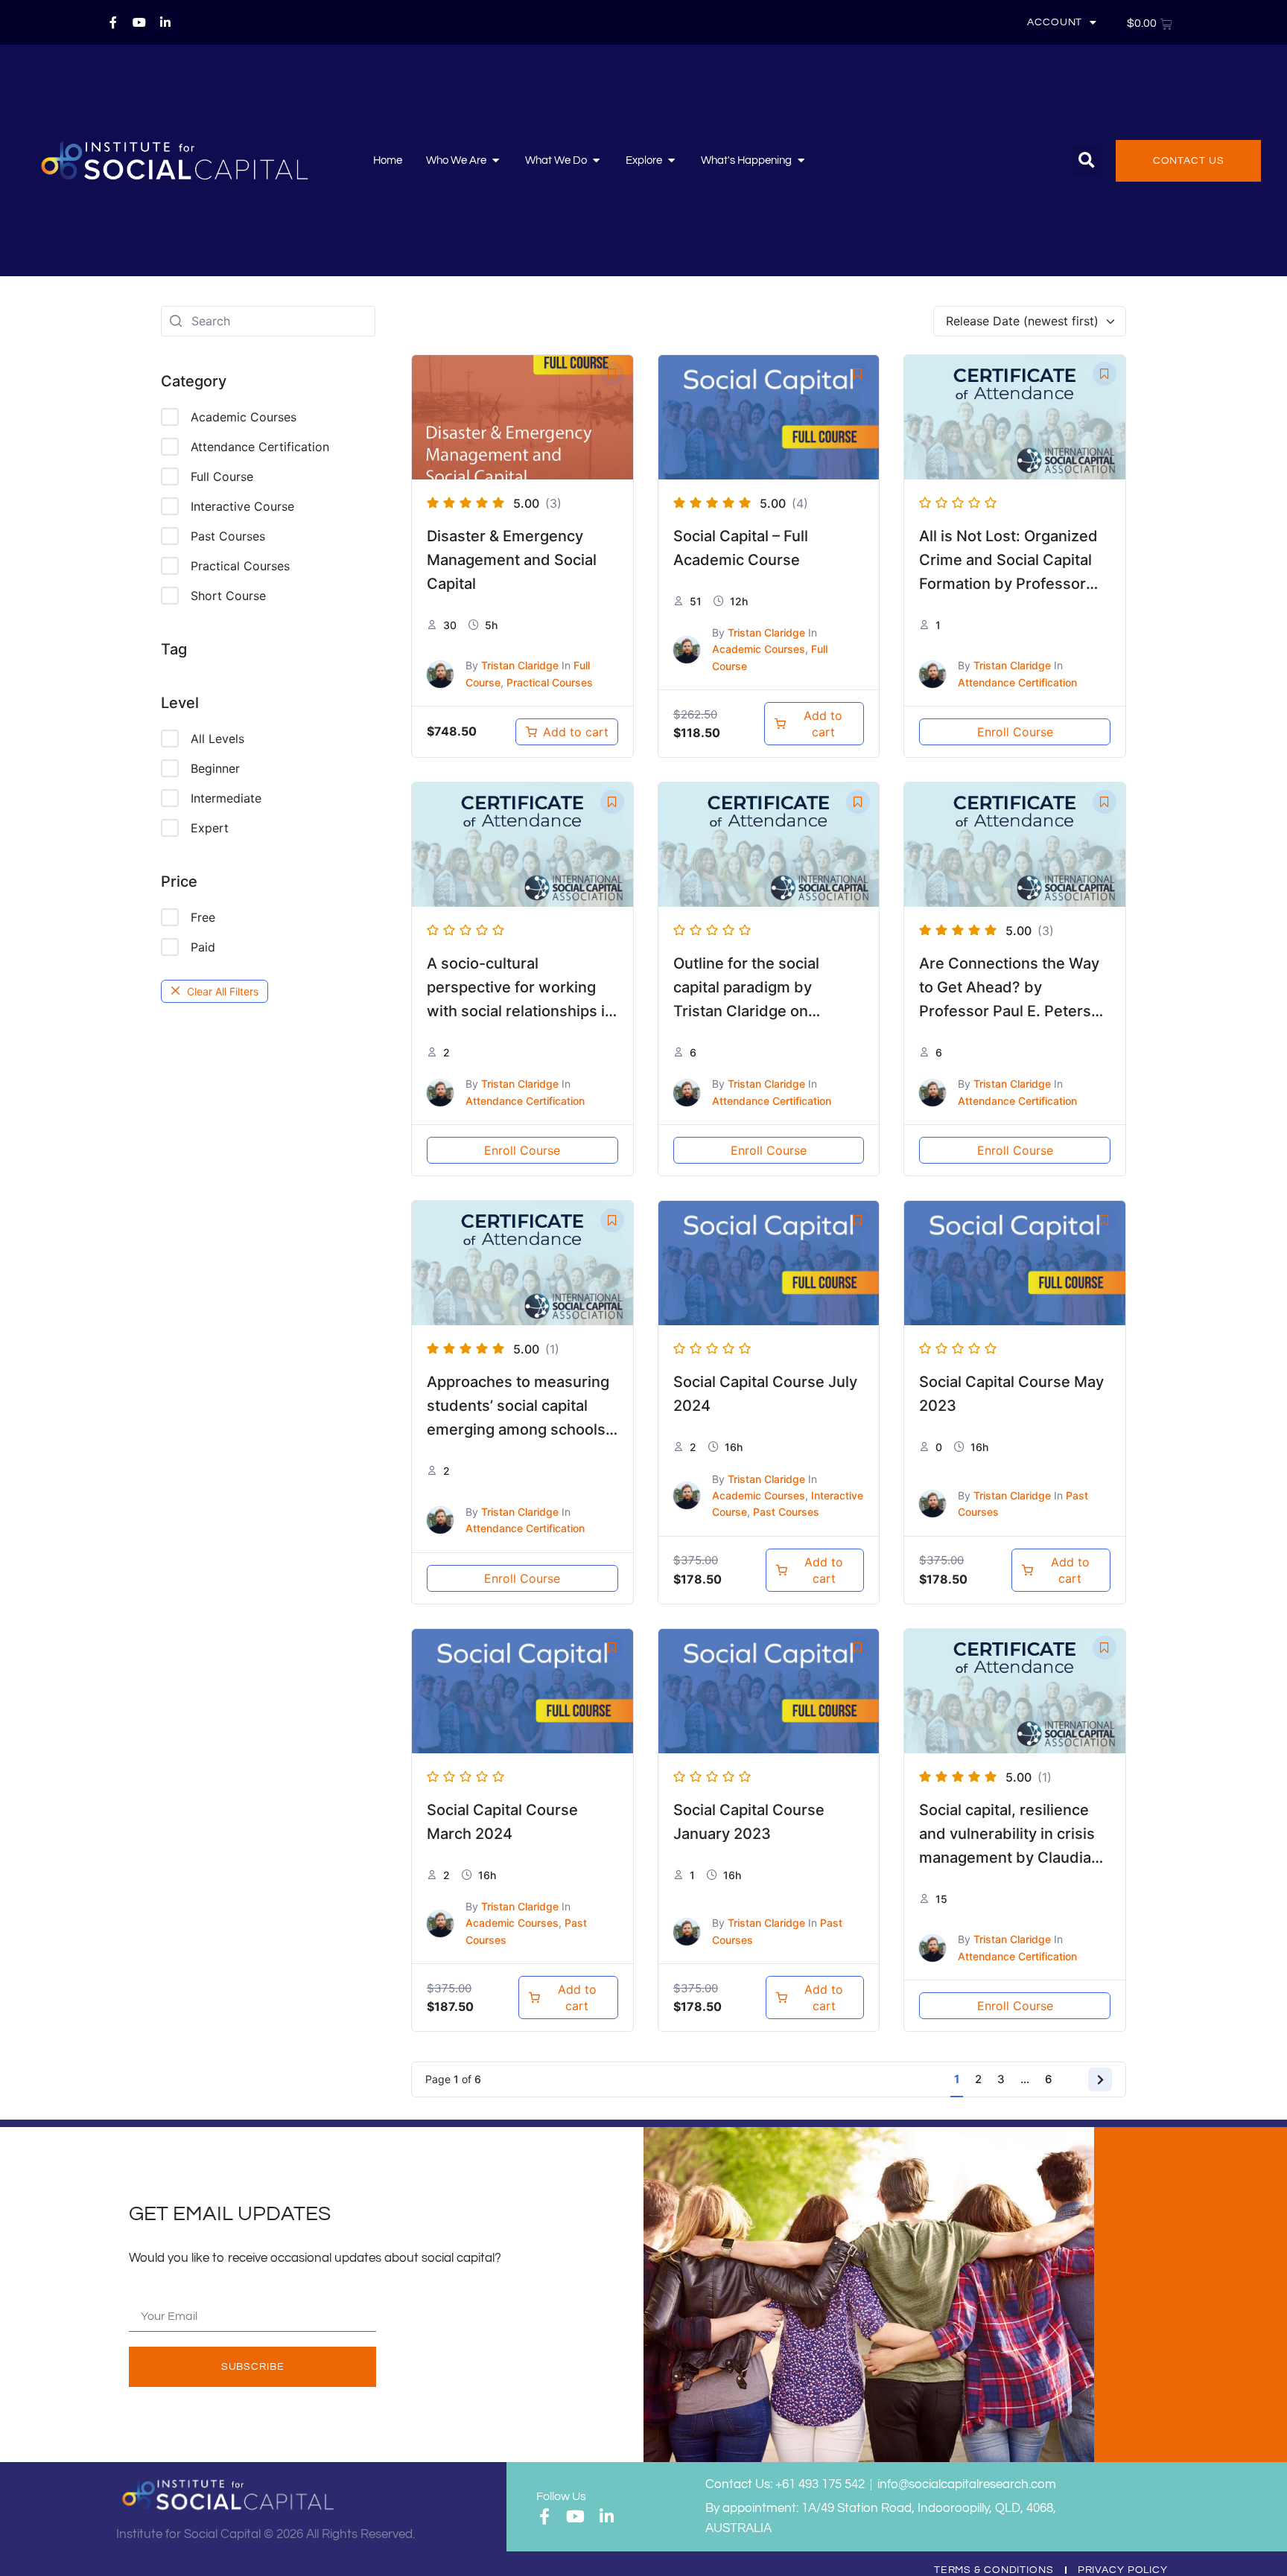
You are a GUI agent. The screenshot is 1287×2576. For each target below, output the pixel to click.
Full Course (222, 476)
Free (203, 917)
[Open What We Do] (596, 161)
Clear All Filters (223, 991)
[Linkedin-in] (165, 22)
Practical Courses (240, 566)
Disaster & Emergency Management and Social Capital (512, 560)
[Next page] (1100, 2079)
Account (1055, 22)
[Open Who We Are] (496, 161)
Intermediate (226, 798)
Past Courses (228, 536)
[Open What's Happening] (801, 161)
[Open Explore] (671, 161)
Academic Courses (244, 417)
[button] (1086, 160)
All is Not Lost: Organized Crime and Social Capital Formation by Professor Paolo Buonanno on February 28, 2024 (1008, 584)
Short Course (228, 596)
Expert (210, 828)
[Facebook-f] (113, 22)
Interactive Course (242, 506)
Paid (203, 947)
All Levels (217, 739)
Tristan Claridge (520, 665)
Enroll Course (1015, 732)
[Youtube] (139, 22)
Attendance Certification (260, 447)
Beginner (215, 768)
